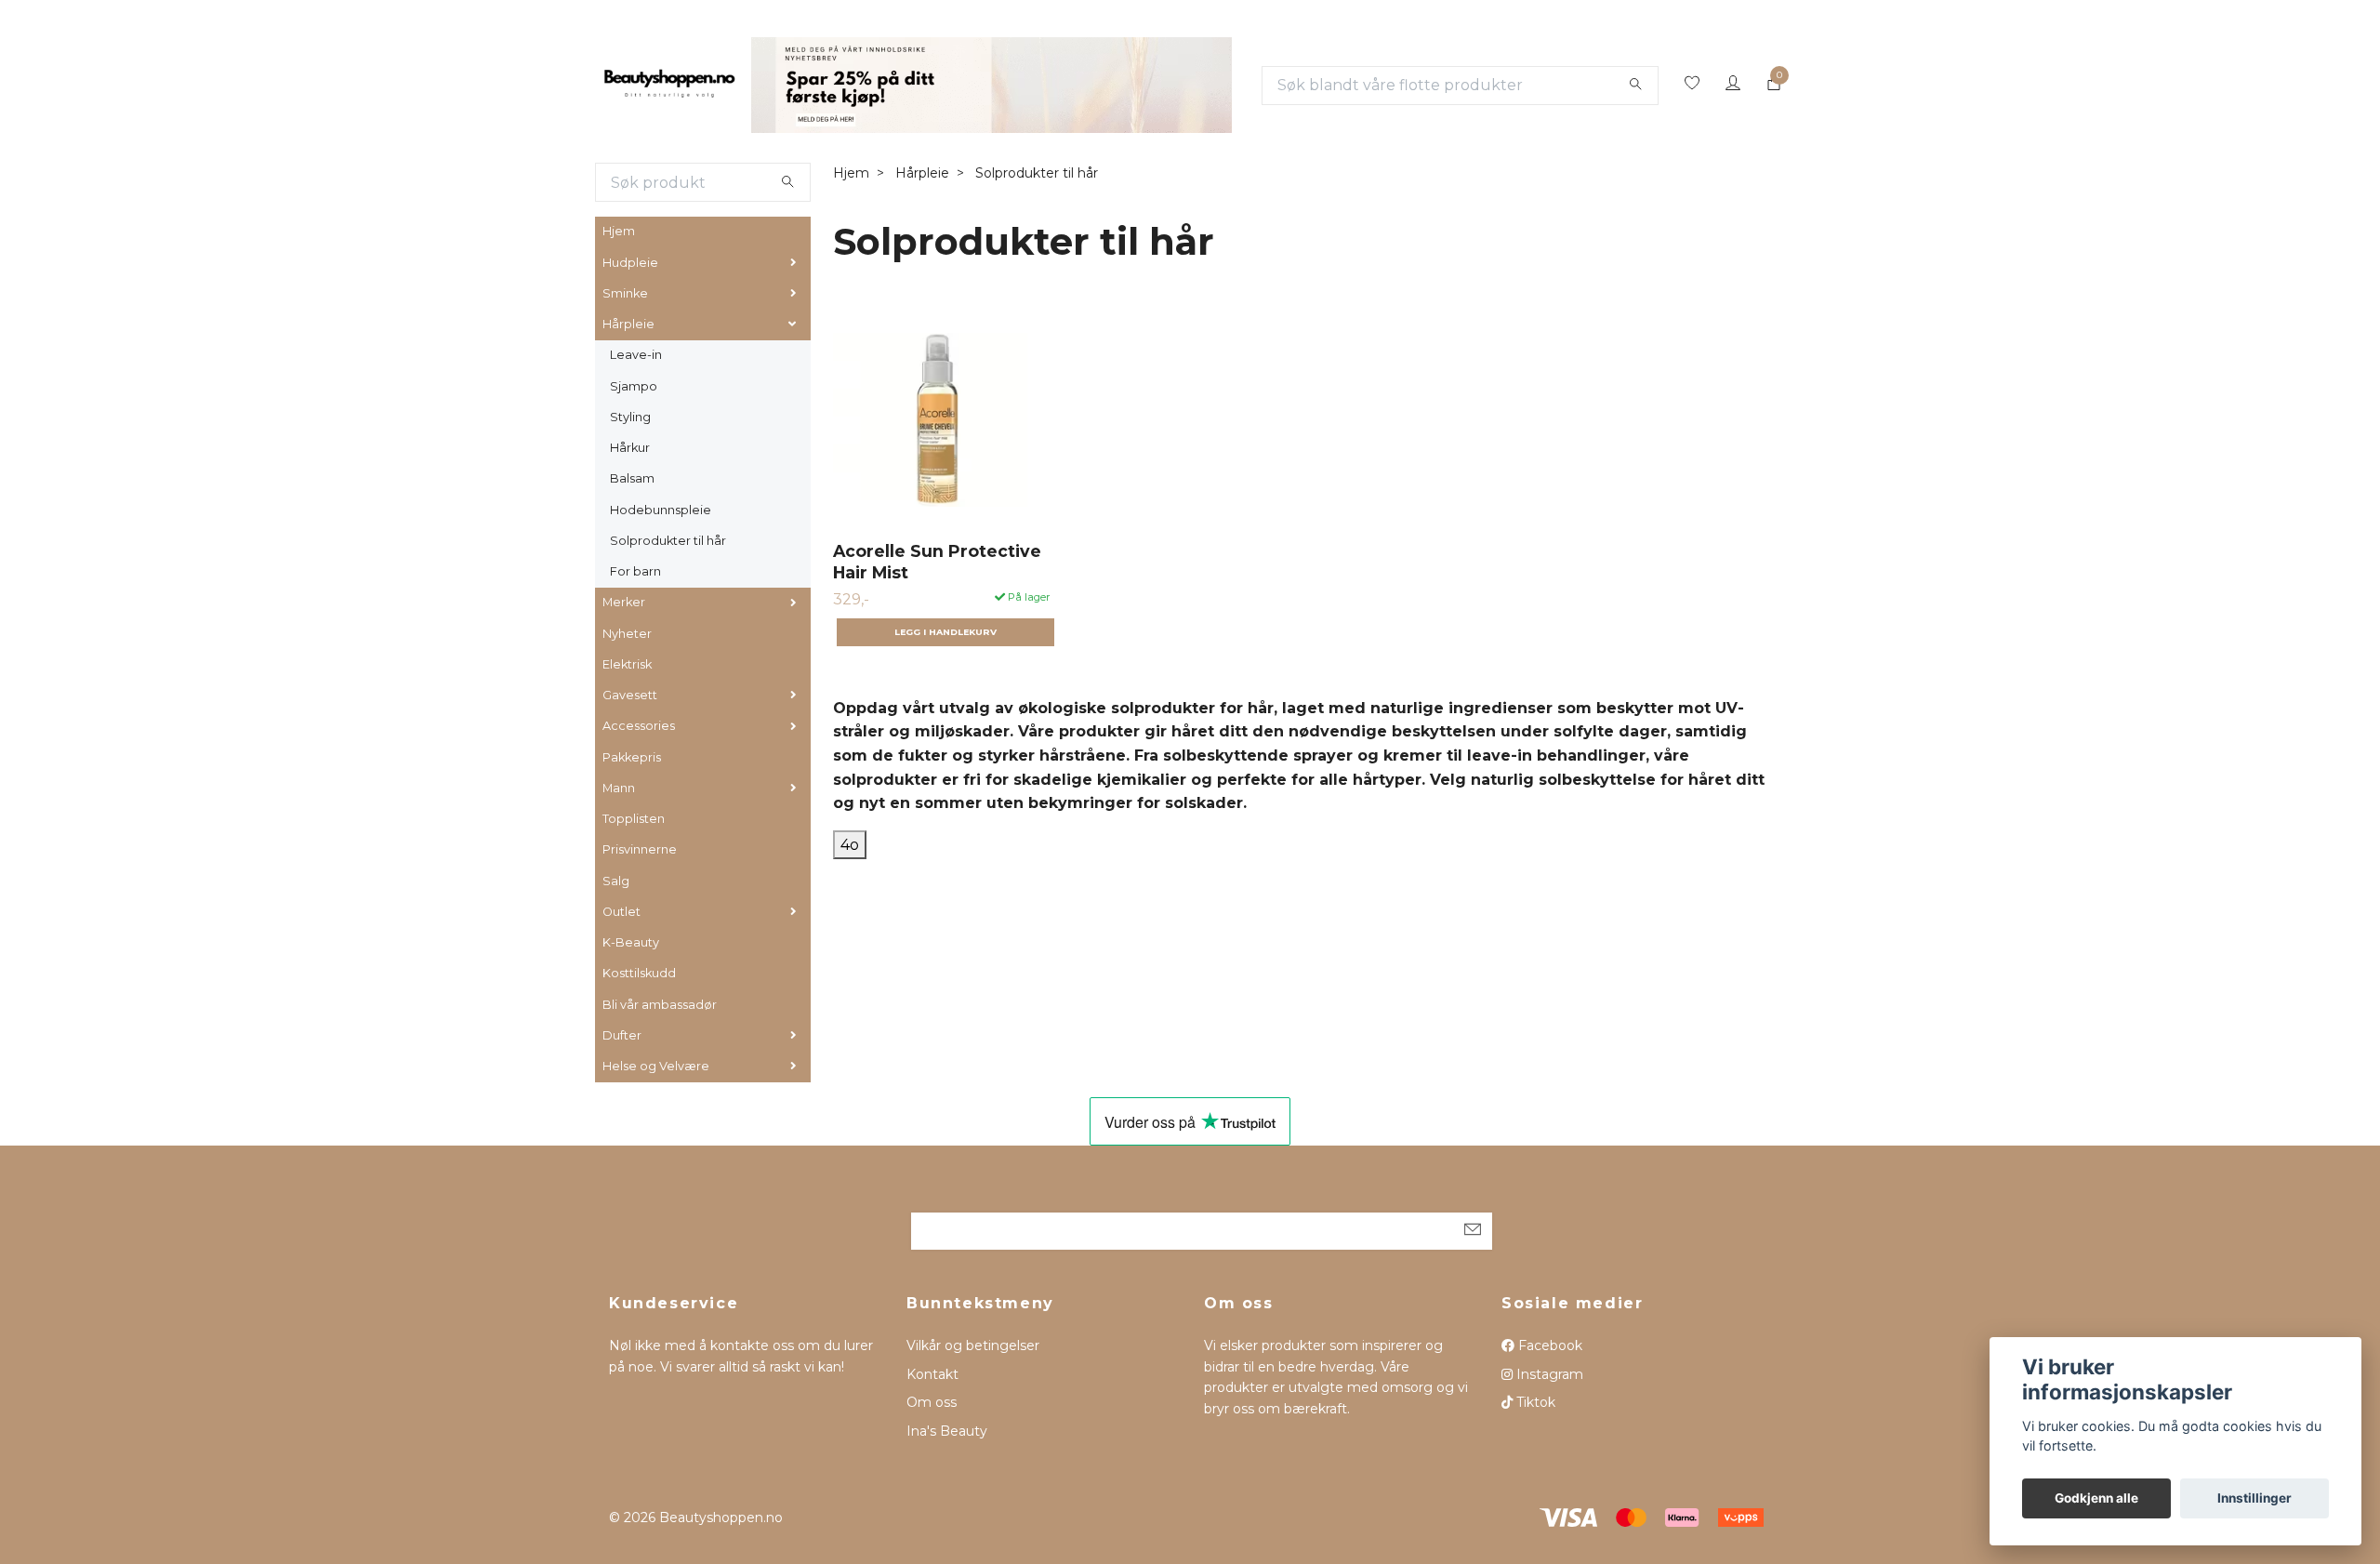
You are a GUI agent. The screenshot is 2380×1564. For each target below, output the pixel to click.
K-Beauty (631, 942)
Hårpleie (628, 324)
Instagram (1548, 1374)
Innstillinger (2254, 1498)
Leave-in (636, 355)
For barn (635, 571)
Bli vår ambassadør (660, 1005)
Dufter (622, 1035)
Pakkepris (632, 757)
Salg (616, 881)
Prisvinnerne (640, 849)
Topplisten (634, 819)
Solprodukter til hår (668, 541)
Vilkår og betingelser (973, 1345)
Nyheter (627, 634)
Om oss (932, 1402)
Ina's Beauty (947, 1431)
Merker (624, 602)
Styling (630, 417)
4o (850, 845)
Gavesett (630, 695)
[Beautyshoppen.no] (669, 86)
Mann (619, 788)
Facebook (1548, 1345)
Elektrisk (627, 664)
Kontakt (932, 1374)
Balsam (632, 478)
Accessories (639, 726)
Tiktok (1534, 1402)
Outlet (621, 912)
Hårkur (630, 448)
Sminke (625, 293)
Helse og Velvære (656, 1066)
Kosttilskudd (639, 973)
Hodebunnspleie (661, 510)
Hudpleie (630, 263)
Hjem (619, 231)
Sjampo (634, 386)
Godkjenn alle (2096, 1498)
